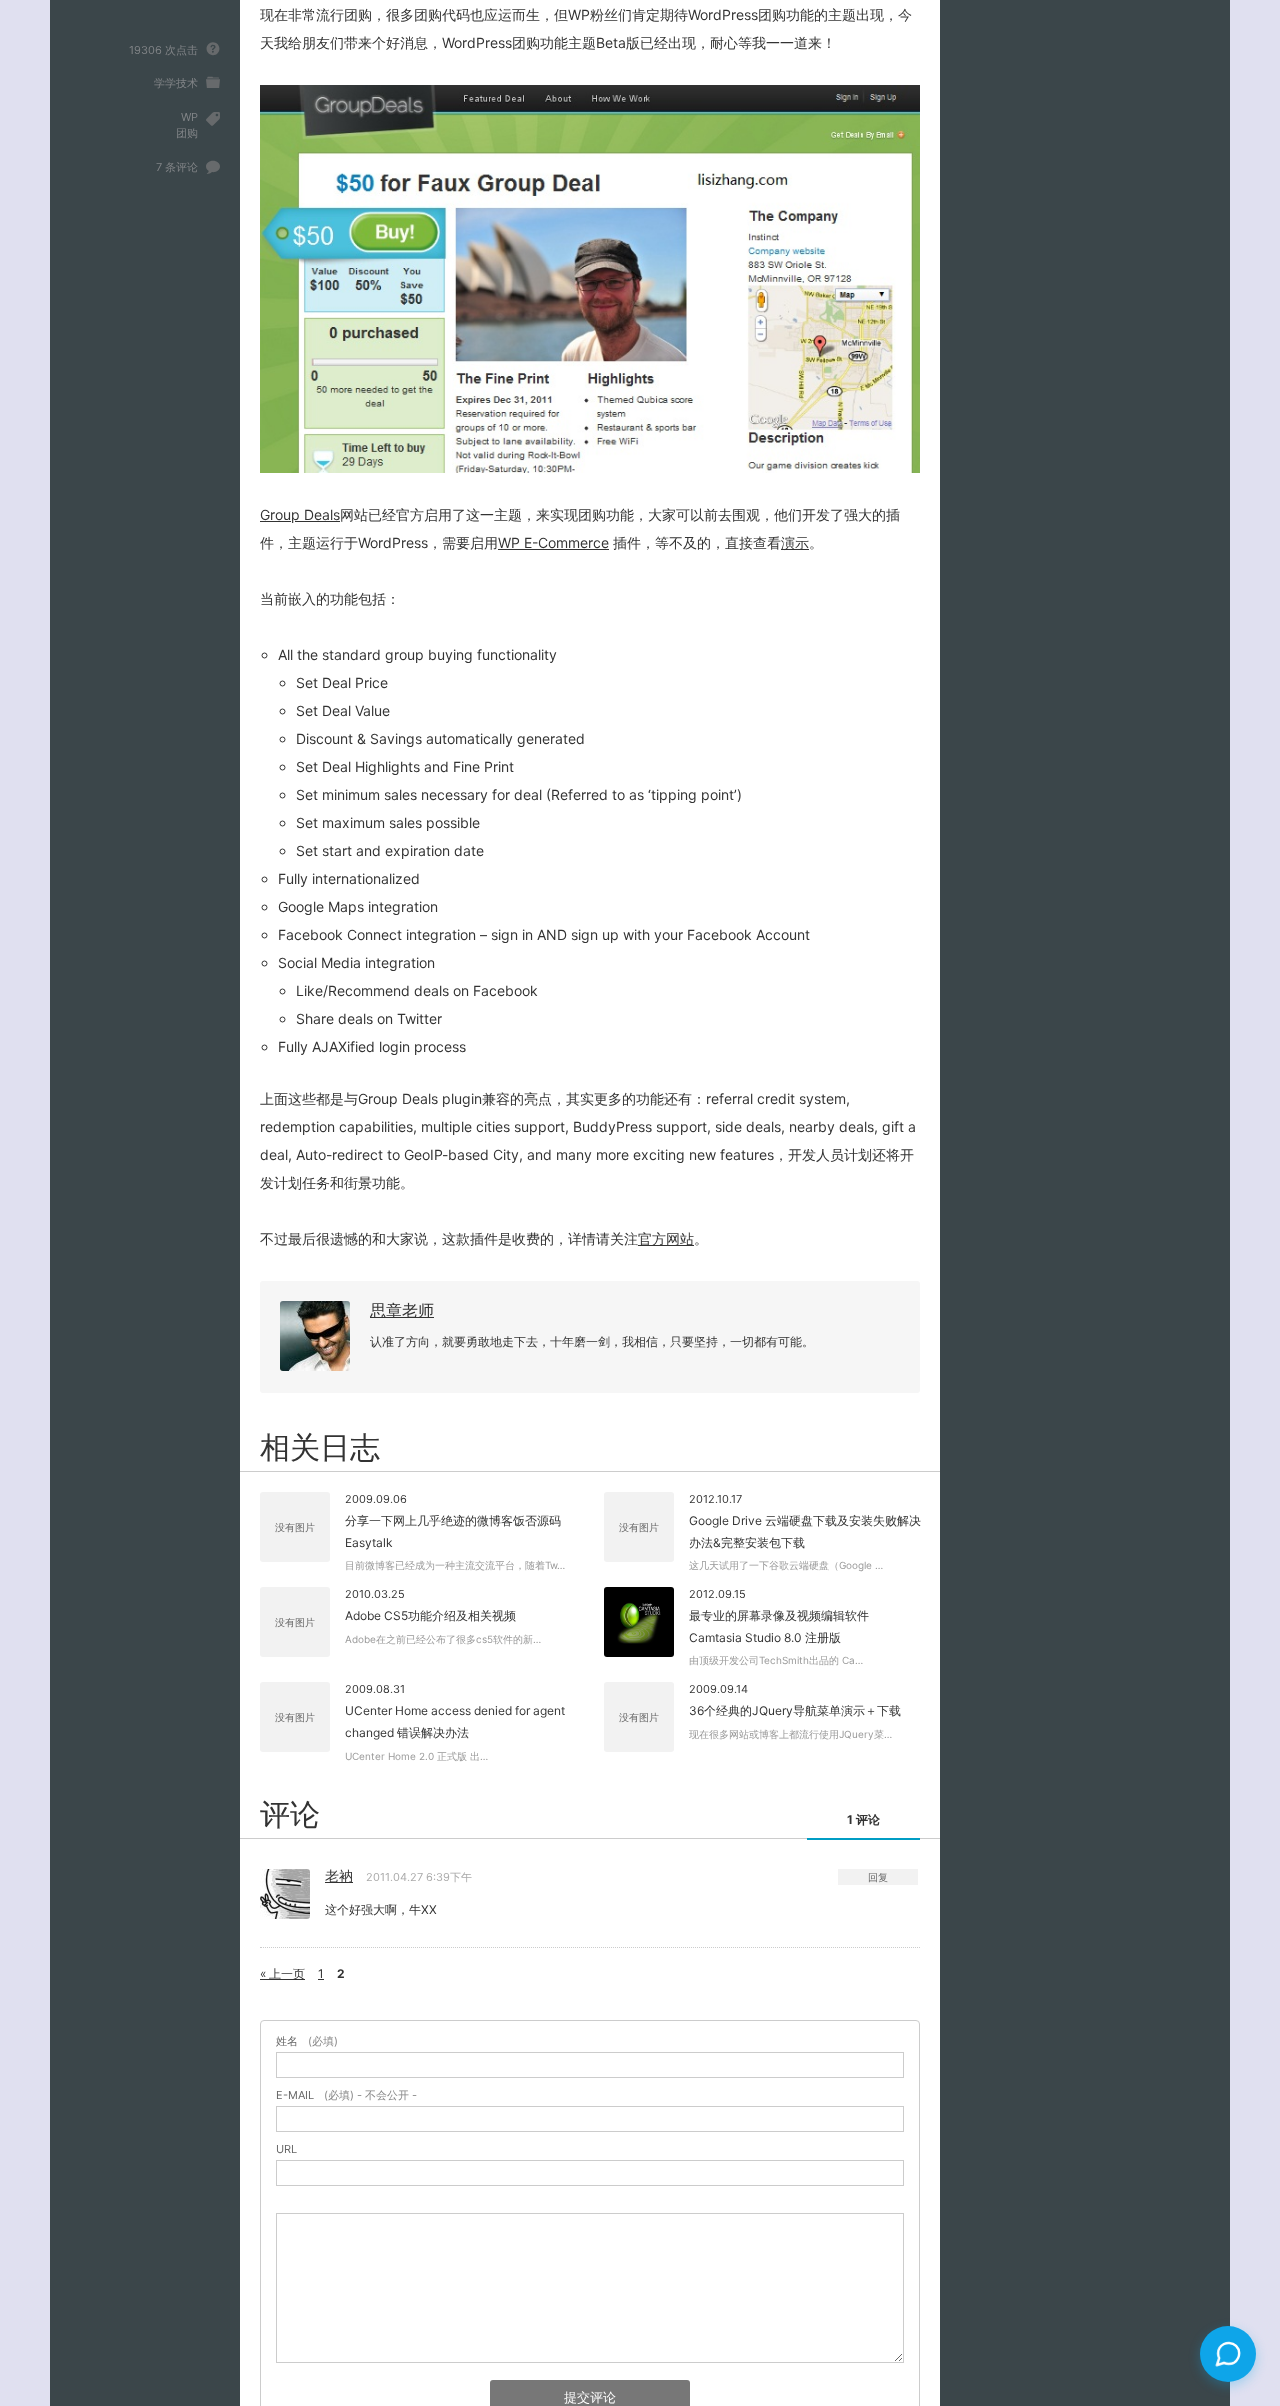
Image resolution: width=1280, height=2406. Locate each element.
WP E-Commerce (553, 542)
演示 (795, 542)
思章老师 (402, 1310)
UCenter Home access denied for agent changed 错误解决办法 (455, 1721)
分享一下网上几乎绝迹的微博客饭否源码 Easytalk (453, 1531)
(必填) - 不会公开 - (346, 2095)
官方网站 (666, 1238)
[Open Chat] (1228, 2354)
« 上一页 (282, 1973)
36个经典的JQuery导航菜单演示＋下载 (795, 1710)
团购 (187, 133)
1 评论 (863, 1819)
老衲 (339, 1875)
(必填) (307, 2041)
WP (189, 117)
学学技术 (176, 83)
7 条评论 (177, 167)
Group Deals (300, 514)
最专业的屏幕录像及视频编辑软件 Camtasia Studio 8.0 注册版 (779, 1626)
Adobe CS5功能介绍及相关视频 (430, 1615)
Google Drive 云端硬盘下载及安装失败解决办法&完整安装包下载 (805, 1531)
